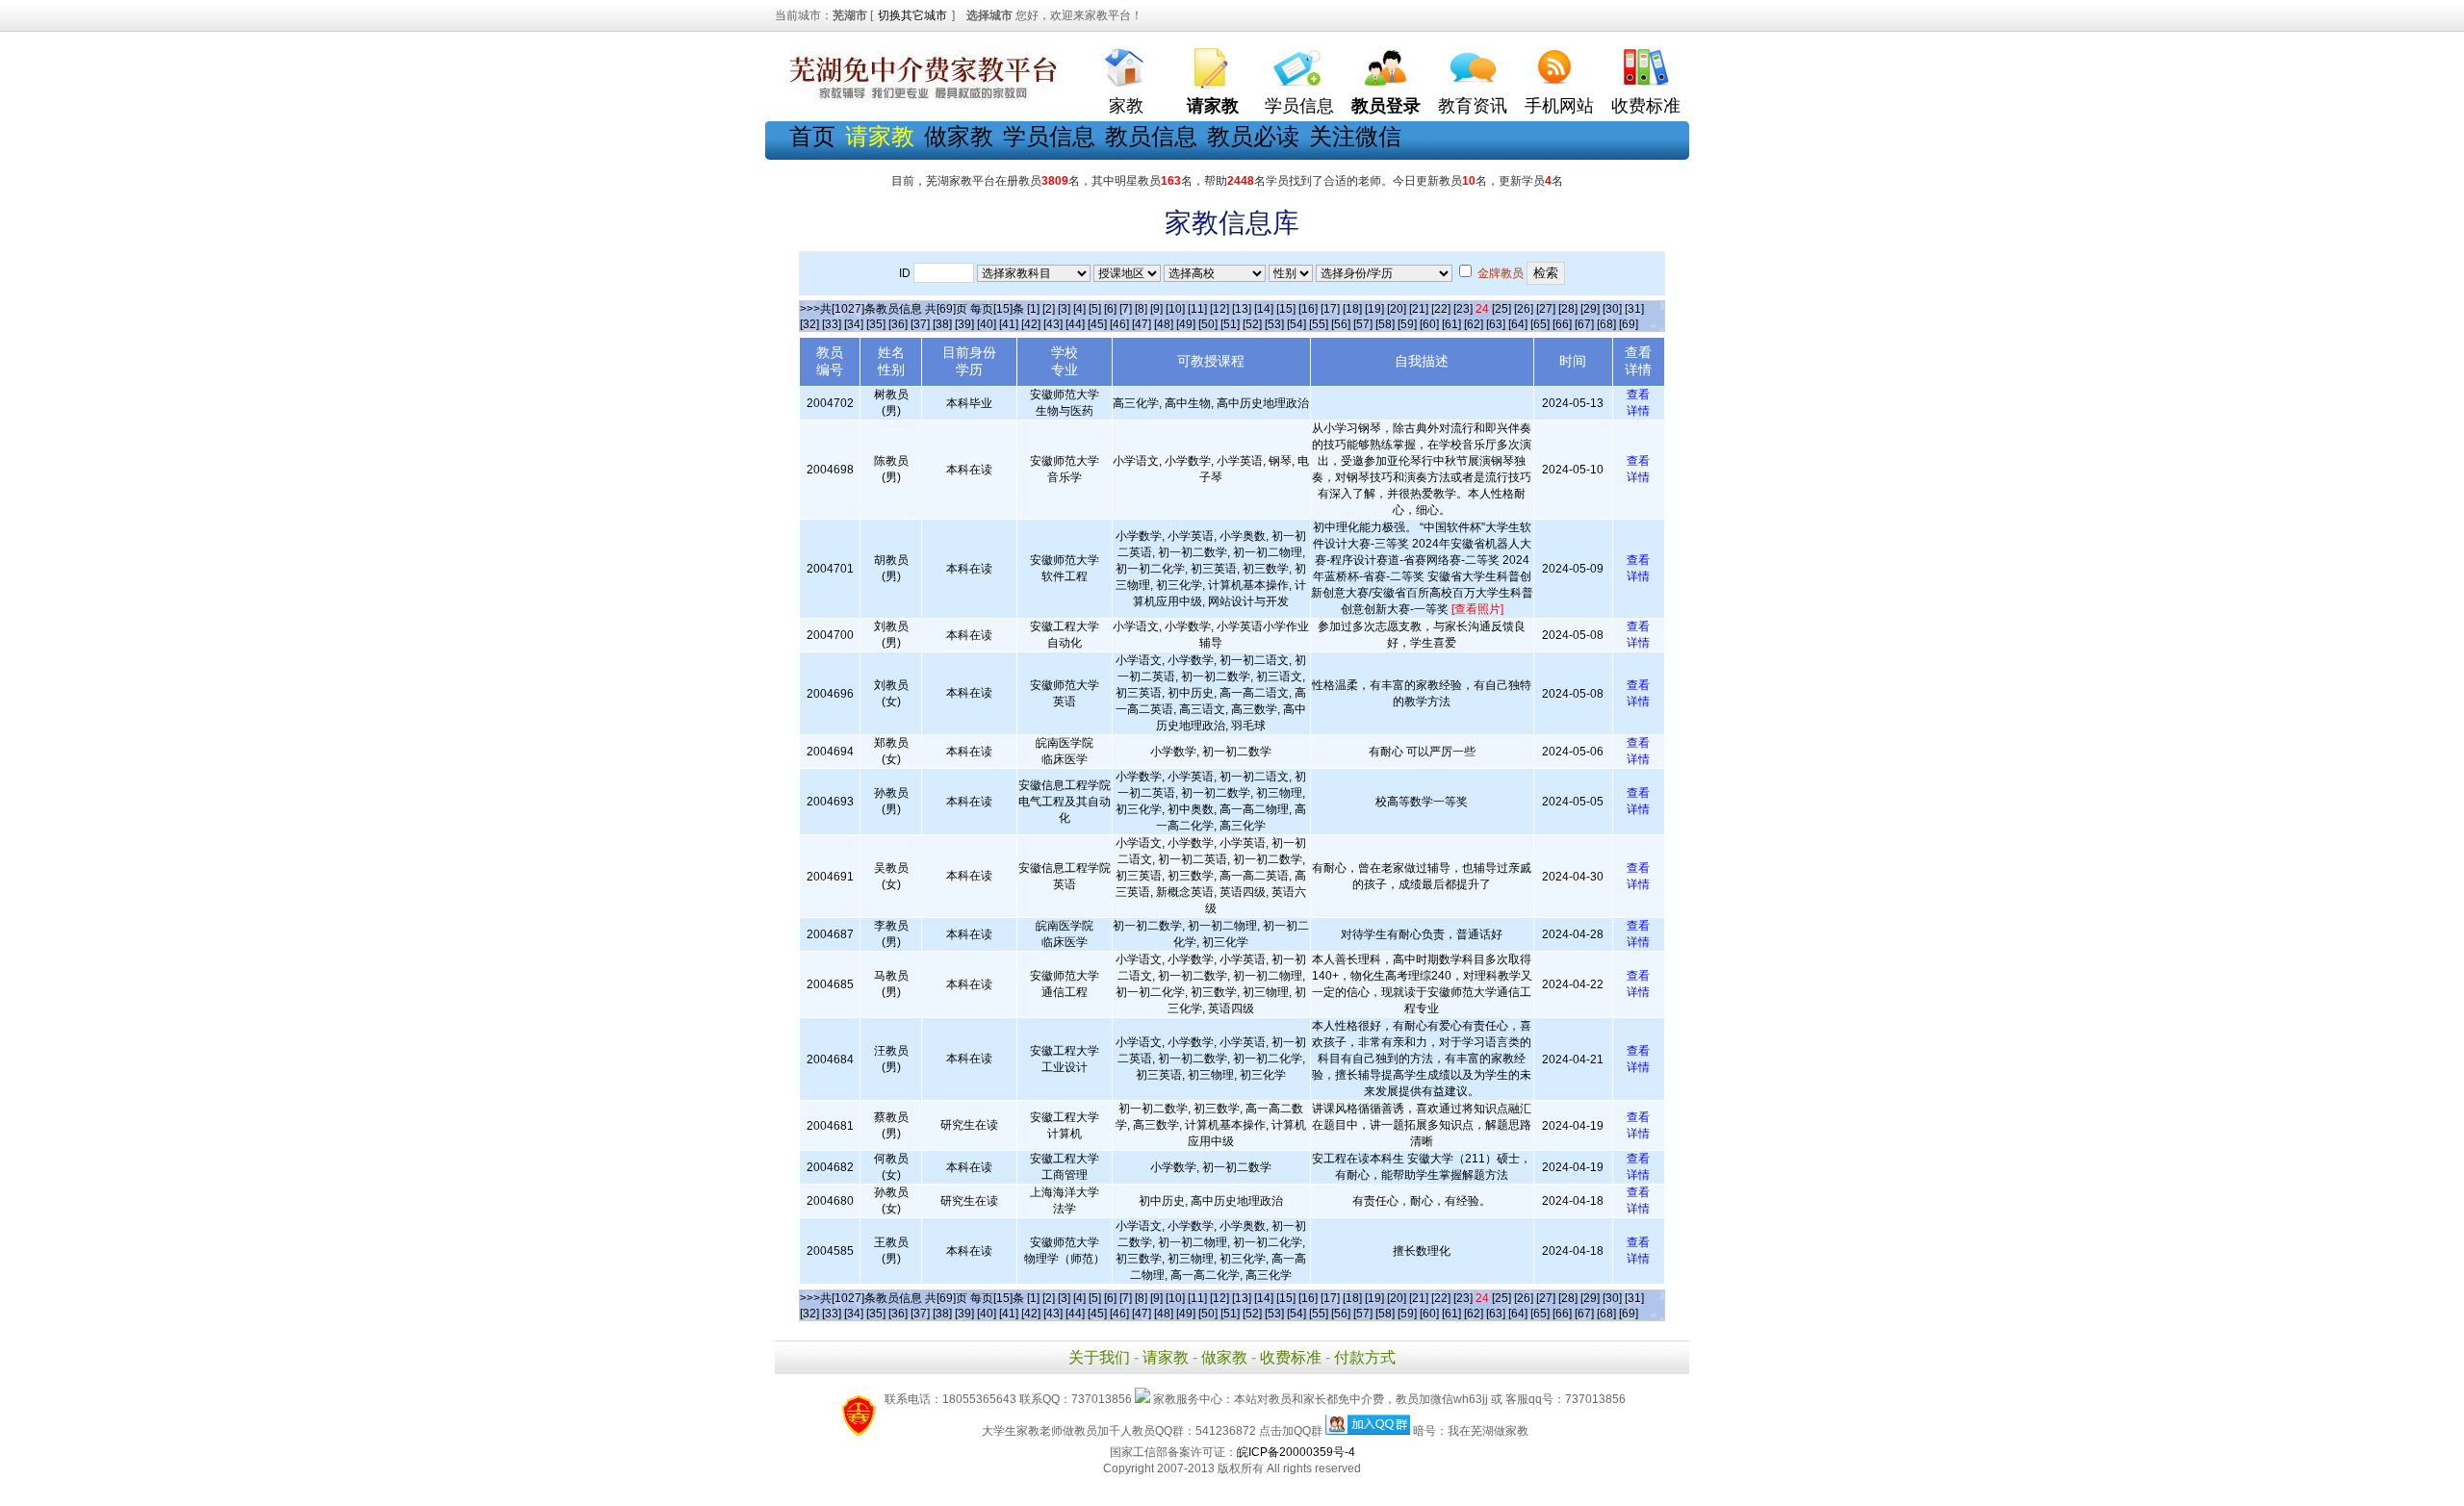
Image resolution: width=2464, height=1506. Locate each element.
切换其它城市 (912, 15)
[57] (1363, 324)
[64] (1518, 324)
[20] (1397, 309)
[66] (1562, 324)
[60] (1429, 324)
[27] (1546, 309)
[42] (1031, 324)
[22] (1441, 309)
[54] (1296, 324)
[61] (1451, 324)
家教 (1126, 106)
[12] (1219, 309)
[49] (1186, 324)
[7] (1126, 309)
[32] (809, 324)
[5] (1095, 309)
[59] (1407, 324)
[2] (1049, 309)
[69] (1629, 324)
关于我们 (1099, 1357)
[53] (1274, 324)
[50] (1208, 324)
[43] (1053, 324)
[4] (1079, 309)
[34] (854, 324)
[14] (1264, 309)
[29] (1590, 309)
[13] (1242, 309)
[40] (987, 324)
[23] (1463, 309)
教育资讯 (1473, 106)
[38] (942, 324)
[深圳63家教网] (919, 99)
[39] (964, 324)
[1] (1033, 309)
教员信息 (1151, 136)
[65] (1540, 324)
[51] (1230, 324)
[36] (898, 324)
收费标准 (1646, 106)
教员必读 (1253, 136)
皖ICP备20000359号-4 (1296, 1452)
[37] (920, 324)
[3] (1064, 309)
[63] (1496, 324)
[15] (1286, 309)
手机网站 (1559, 106)
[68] (1606, 324)
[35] (876, 324)
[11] (1197, 309)
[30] (1612, 309)
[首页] (1126, 63)
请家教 (1166, 1357)
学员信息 (1299, 106)
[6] (1110, 309)
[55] (1319, 324)
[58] (1385, 324)
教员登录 (1386, 106)
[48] (1164, 324)
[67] (1584, 324)
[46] (1119, 324)
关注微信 (1355, 136)
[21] (1419, 309)
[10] (1175, 309)
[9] (1156, 309)
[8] (1141, 309)
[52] (1252, 324)
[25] (1501, 309)
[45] (1097, 324)
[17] (1330, 309)
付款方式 (1365, 1357)
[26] (1524, 309)
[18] (1352, 309)
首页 (812, 136)
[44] (1075, 324)
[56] (1341, 324)
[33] (832, 324)
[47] (1142, 324)
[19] (1374, 309)
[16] (1308, 309)
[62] (1474, 324)
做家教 (959, 136)
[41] (1009, 324)
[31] (1634, 309)
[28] (1568, 309)
